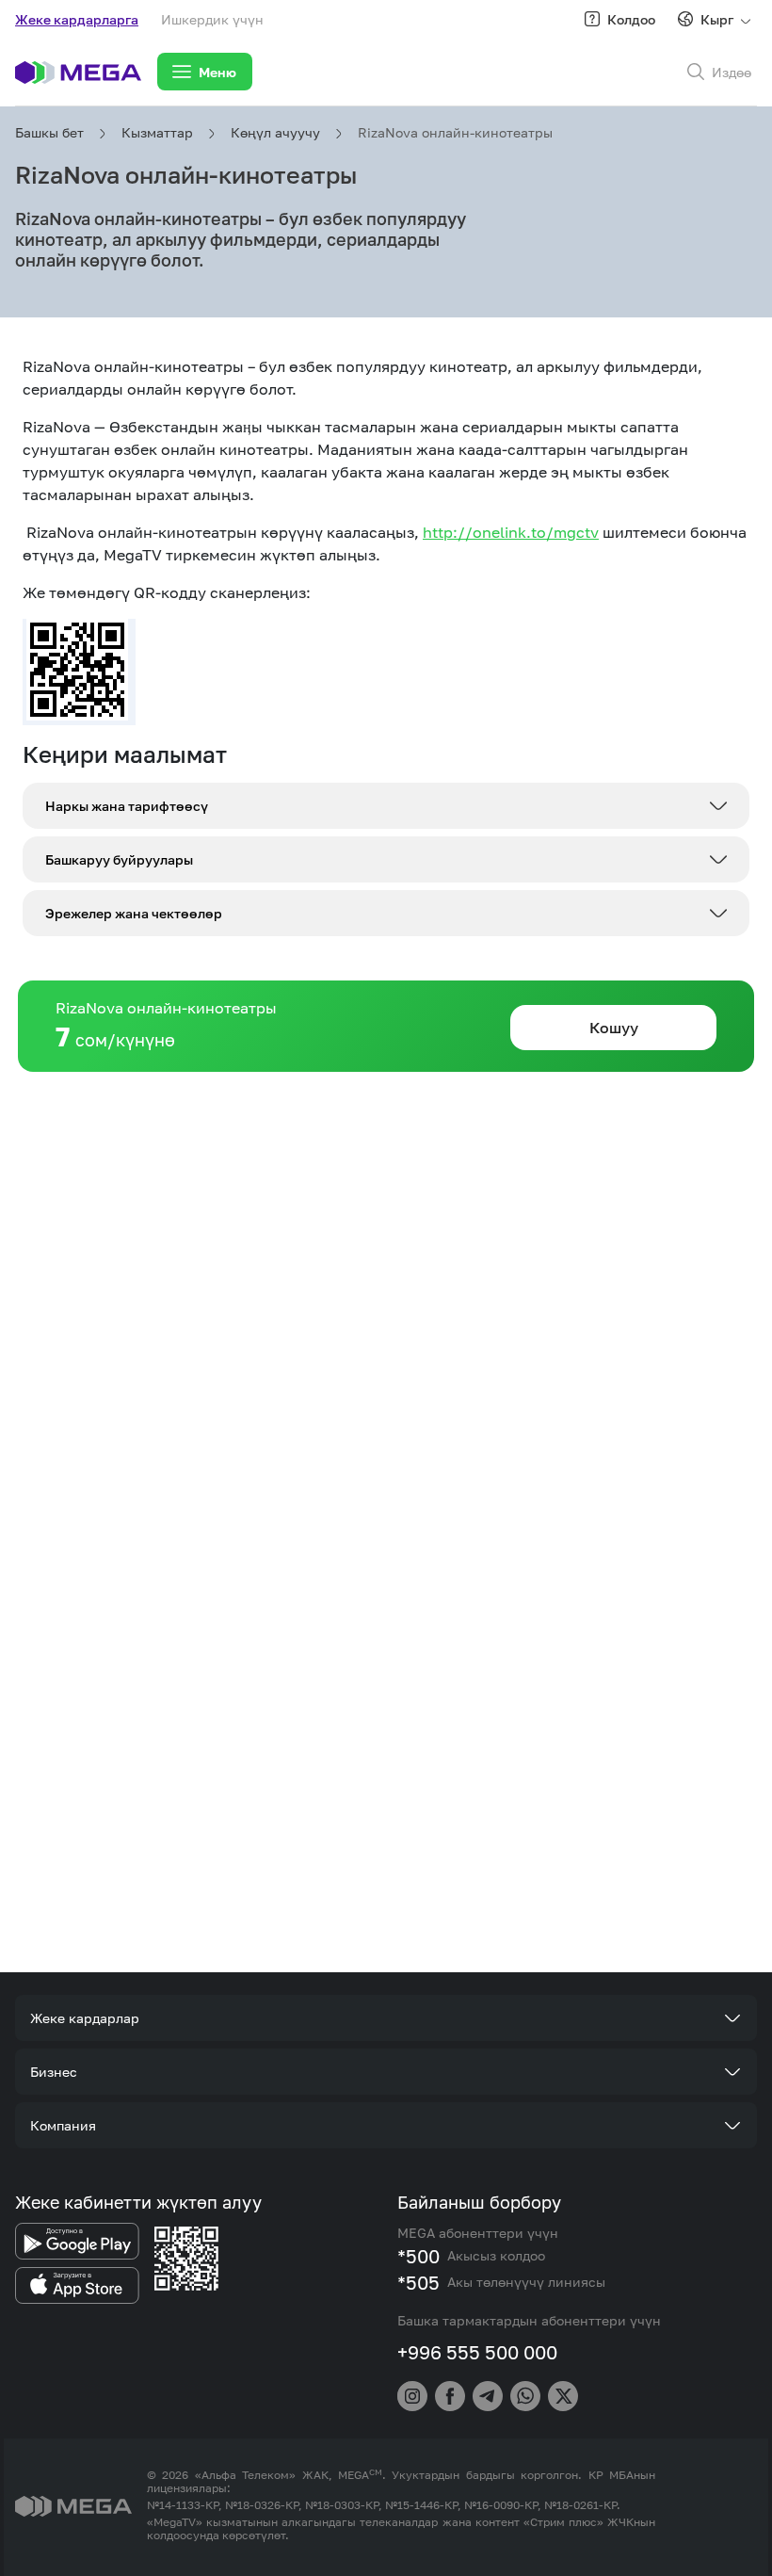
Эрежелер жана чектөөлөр (134, 913)
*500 (418, 2256)
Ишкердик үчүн (212, 19)
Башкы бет (49, 132)
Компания (63, 2125)
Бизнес (54, 2072)
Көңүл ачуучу (275, 132)
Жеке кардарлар (85, 2018)
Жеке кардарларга (77, 19)
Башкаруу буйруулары (119, 859)
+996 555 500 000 (477, 2352)
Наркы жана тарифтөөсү (127, 806)
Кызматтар (157, 132)
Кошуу (614, 1028)
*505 (418, 2282)
